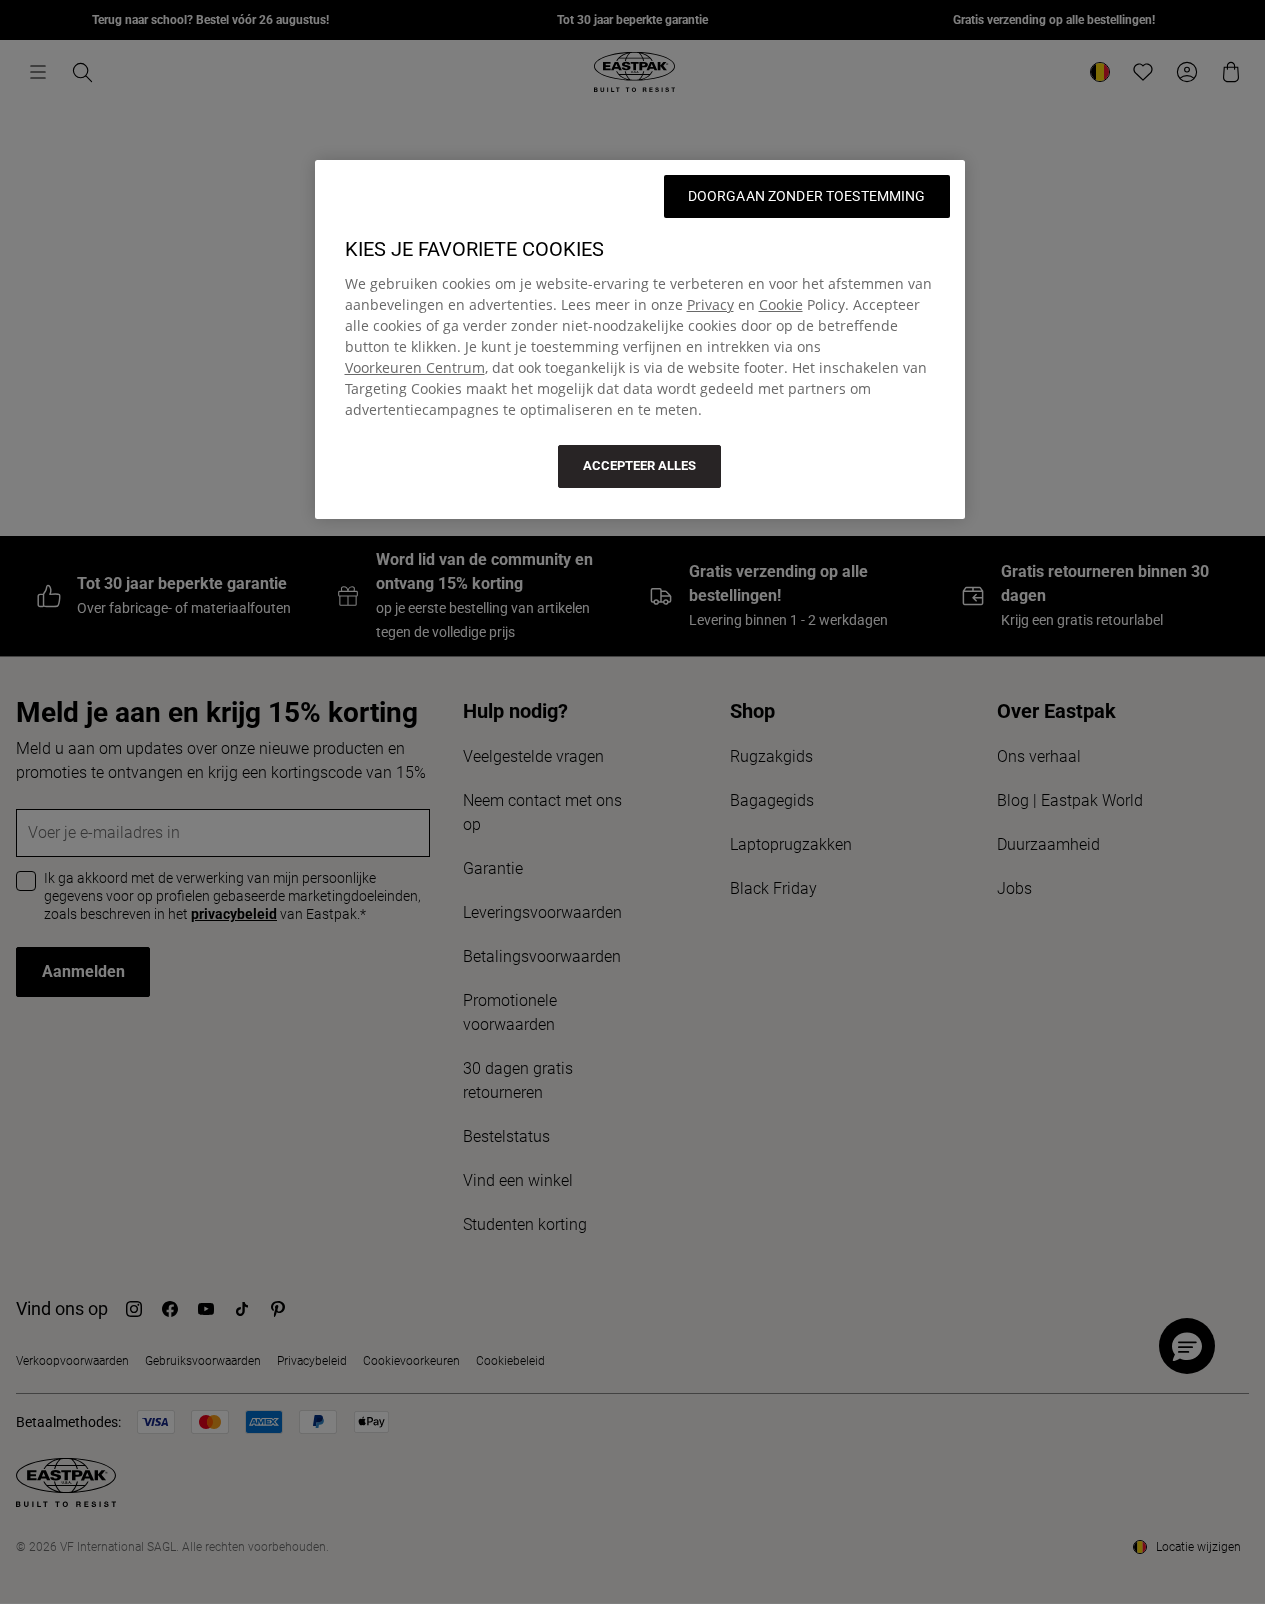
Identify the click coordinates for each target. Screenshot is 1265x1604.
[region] (640, 339)
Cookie (781, 304)
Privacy (710, 304)
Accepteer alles (639, 465)
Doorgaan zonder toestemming (807, 196)
